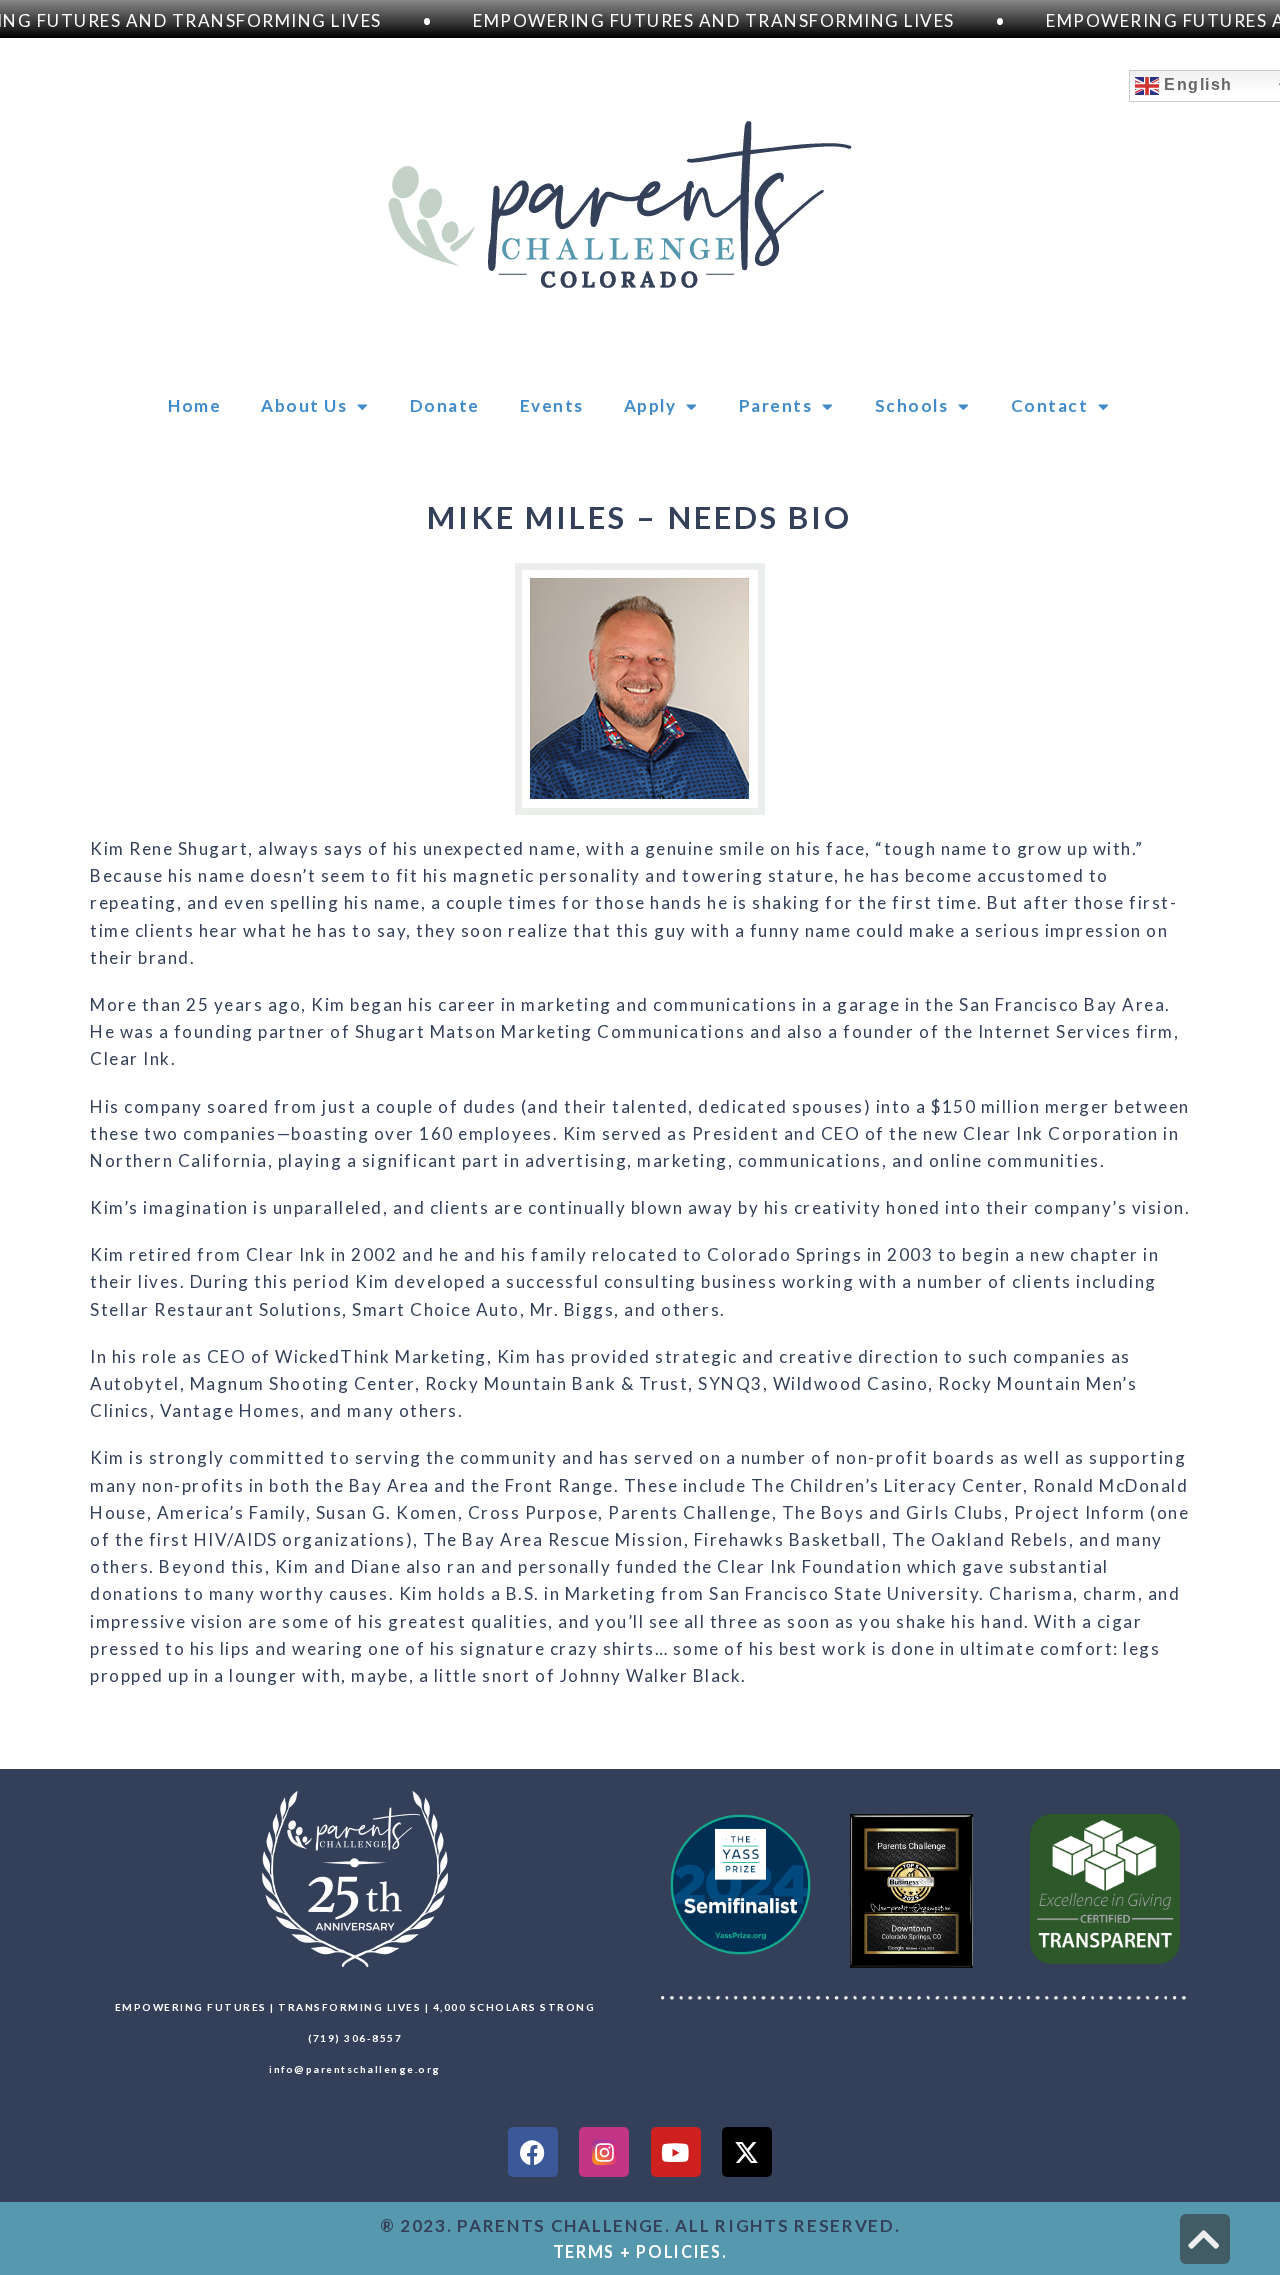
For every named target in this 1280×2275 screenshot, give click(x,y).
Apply (650, 405)
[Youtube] (676, 2152)
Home (194, 405)
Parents (776, 405)
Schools (912, 405)
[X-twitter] (747, 2152)
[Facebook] (533, 2152)
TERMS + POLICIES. (640, 2251)
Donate (445, 405)
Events (552, 405)
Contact (1050, 405)
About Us (304, 405)
